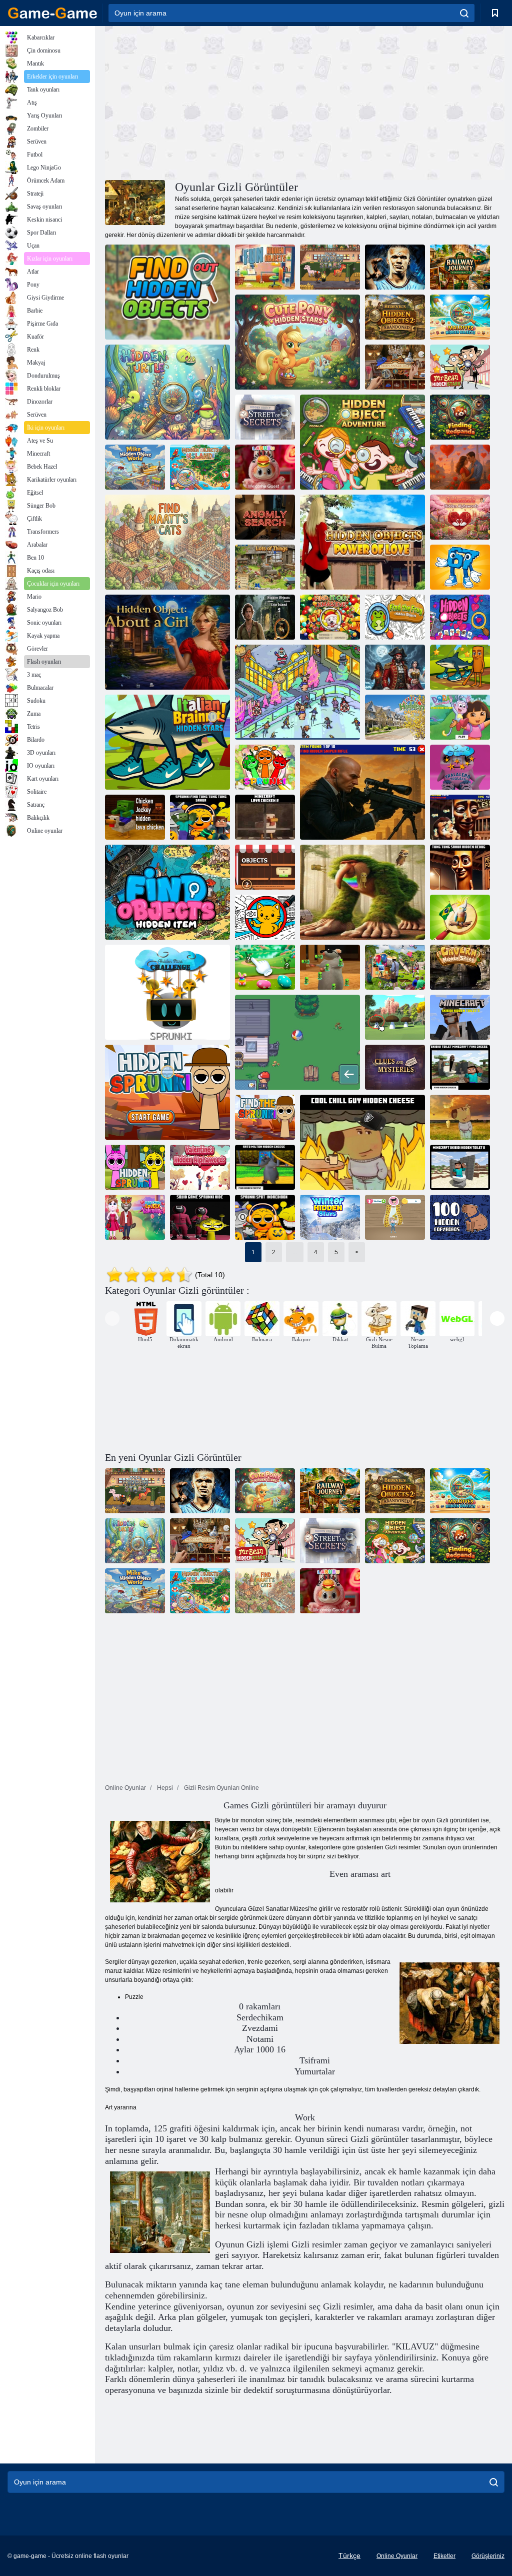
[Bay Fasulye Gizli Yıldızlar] (460, 367)
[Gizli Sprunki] (135, 1167)
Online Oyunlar (397, 2556)
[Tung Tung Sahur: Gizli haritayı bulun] (460, 817)
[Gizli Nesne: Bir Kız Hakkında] (167, 642)
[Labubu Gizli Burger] (265, 467)
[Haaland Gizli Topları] (395, 267)
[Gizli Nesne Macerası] (362, 442)
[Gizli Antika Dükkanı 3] (395, 367)
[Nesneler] (265, 867)
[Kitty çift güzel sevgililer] (135, 1217)
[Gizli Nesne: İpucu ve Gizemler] (395, 1067)
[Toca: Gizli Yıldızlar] (330, 267)
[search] (464, 13)
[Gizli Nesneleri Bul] (167, 892)
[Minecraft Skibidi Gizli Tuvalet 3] (460, 1017)
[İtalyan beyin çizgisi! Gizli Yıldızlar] (167, 742)
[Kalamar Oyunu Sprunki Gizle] (200, 1217)
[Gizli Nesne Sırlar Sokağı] (265, 417)
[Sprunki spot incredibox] (265, 1217)
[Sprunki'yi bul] (265, 767)
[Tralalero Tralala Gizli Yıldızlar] (460, 767)
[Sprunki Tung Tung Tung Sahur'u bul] (200, 817)
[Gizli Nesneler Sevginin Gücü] (362, 542)
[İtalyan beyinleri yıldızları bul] (460, 667)
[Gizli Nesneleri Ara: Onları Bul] (395, 1217)
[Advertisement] (205, 102)
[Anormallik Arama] (265, 517)
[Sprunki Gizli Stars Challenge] (167, 992)
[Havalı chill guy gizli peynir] (362, 1142)
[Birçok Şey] (265, 567)
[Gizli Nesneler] (297, 692)
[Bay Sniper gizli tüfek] (362, 792)
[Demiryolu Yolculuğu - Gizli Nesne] (460, 267)
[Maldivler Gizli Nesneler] (460, 317)
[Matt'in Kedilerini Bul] (167, 542)
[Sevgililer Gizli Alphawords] (200, 1167)
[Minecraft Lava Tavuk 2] (265, 817)
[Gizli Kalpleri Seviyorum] (460, 467)
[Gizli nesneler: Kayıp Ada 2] (265, 617)
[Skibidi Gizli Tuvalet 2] (460, 1167)
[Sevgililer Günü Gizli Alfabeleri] (460, 517)
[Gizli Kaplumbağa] (167, 392)
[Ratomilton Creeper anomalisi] (330, 967)
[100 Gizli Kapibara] (460, 1217)
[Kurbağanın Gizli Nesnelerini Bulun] (395, 617)
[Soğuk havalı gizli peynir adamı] (460, 1117)
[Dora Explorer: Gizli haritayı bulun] (460, 717)
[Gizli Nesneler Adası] (200, 467)
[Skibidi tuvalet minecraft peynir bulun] (460, 1067)
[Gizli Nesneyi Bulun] (167, 292)
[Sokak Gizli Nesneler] (395, 717)
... (295, 1252)
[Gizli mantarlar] (395, 1017)
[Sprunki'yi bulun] (167, 1092)
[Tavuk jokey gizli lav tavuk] (135, 817)
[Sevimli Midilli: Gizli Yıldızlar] (297, 342)
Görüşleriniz (488, 2556)
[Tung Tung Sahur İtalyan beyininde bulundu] (362, 892)
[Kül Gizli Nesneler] (297, 1042)
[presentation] (112, 1319)
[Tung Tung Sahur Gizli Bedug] (460, 867)
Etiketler (444, 2556)
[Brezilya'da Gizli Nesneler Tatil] (395, 967)
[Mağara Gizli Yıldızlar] (460, 967)
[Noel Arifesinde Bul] (330, 617)
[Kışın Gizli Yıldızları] (330, 1217)
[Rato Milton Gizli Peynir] (265, 1167)
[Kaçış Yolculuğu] (395, 667)
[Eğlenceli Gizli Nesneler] (265, 267)
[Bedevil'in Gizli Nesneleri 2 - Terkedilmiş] (395, 317)
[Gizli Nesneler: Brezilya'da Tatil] (460, 917)
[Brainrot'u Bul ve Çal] (460, 567)
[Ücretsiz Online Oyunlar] (52, 13)
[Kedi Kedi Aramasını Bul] (265, 917)
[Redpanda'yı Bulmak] (460, 417)
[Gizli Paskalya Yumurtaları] (265, 967)
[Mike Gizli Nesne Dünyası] (135, 467)
